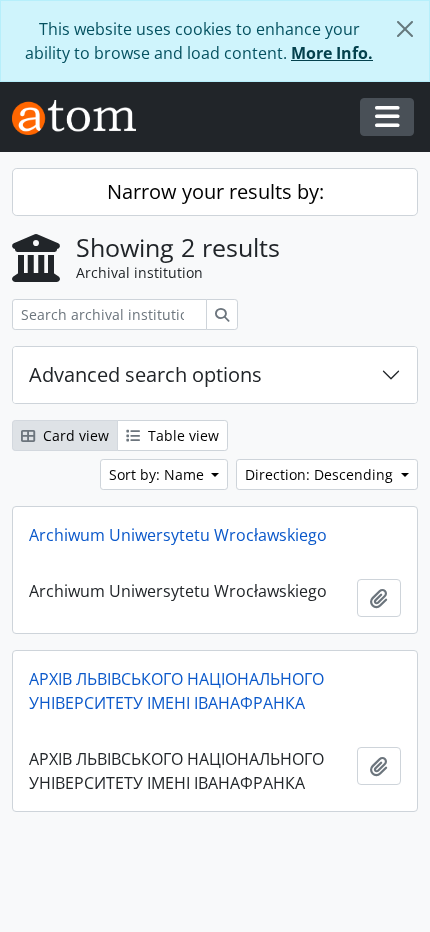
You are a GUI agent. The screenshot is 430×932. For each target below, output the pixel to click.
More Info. (332, 53)
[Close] (405, 29)
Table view (181, 435)
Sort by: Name (158, 474)
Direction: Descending (321, 474)
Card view (74, 435)
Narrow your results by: (215, 191)
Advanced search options (145, 374)
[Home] (82, 117)
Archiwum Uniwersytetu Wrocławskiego (178, 535)
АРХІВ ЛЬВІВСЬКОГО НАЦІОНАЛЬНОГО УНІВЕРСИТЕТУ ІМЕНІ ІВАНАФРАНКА (176, 691)
